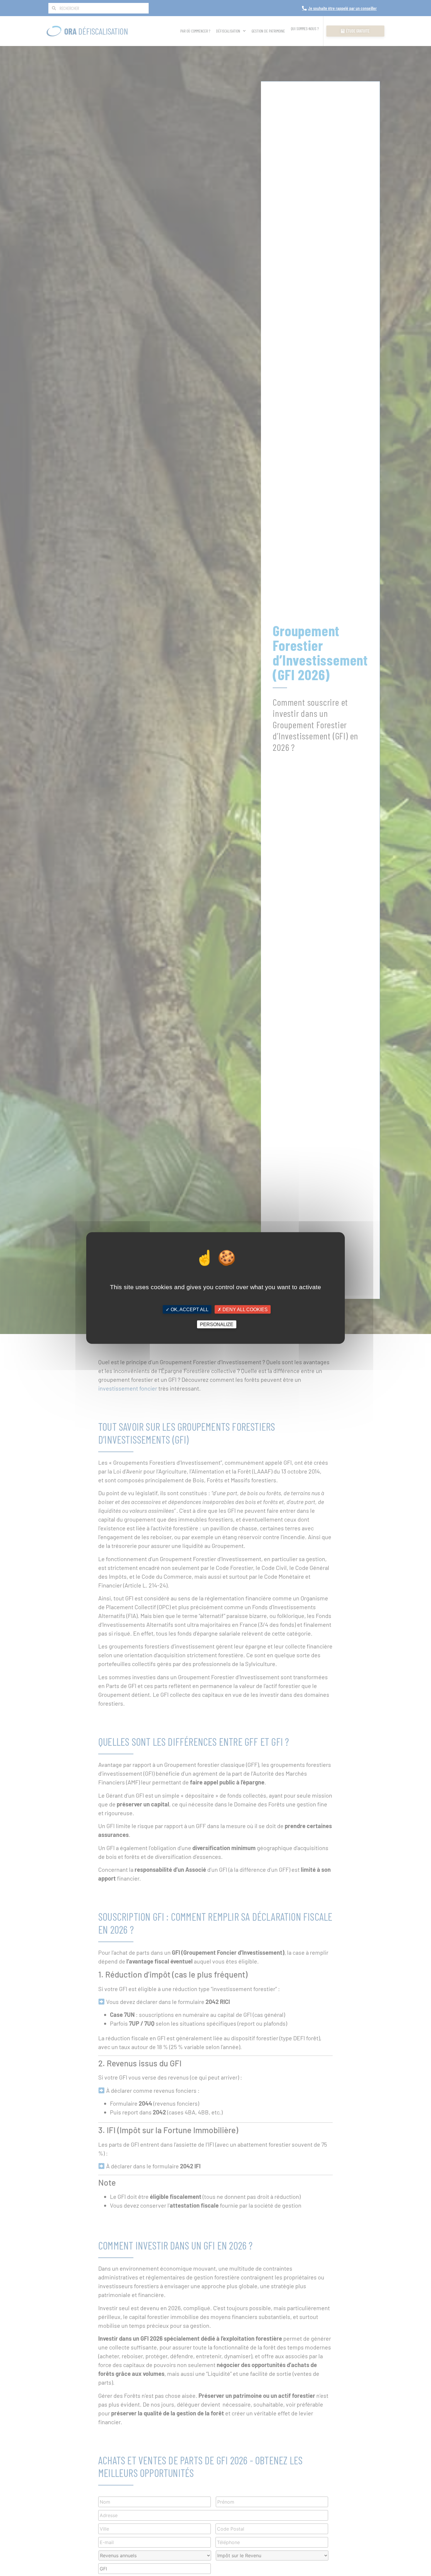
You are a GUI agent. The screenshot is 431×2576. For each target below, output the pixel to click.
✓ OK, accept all (187, 1310)
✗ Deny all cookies (243, 1310)
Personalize (217, 1324)
